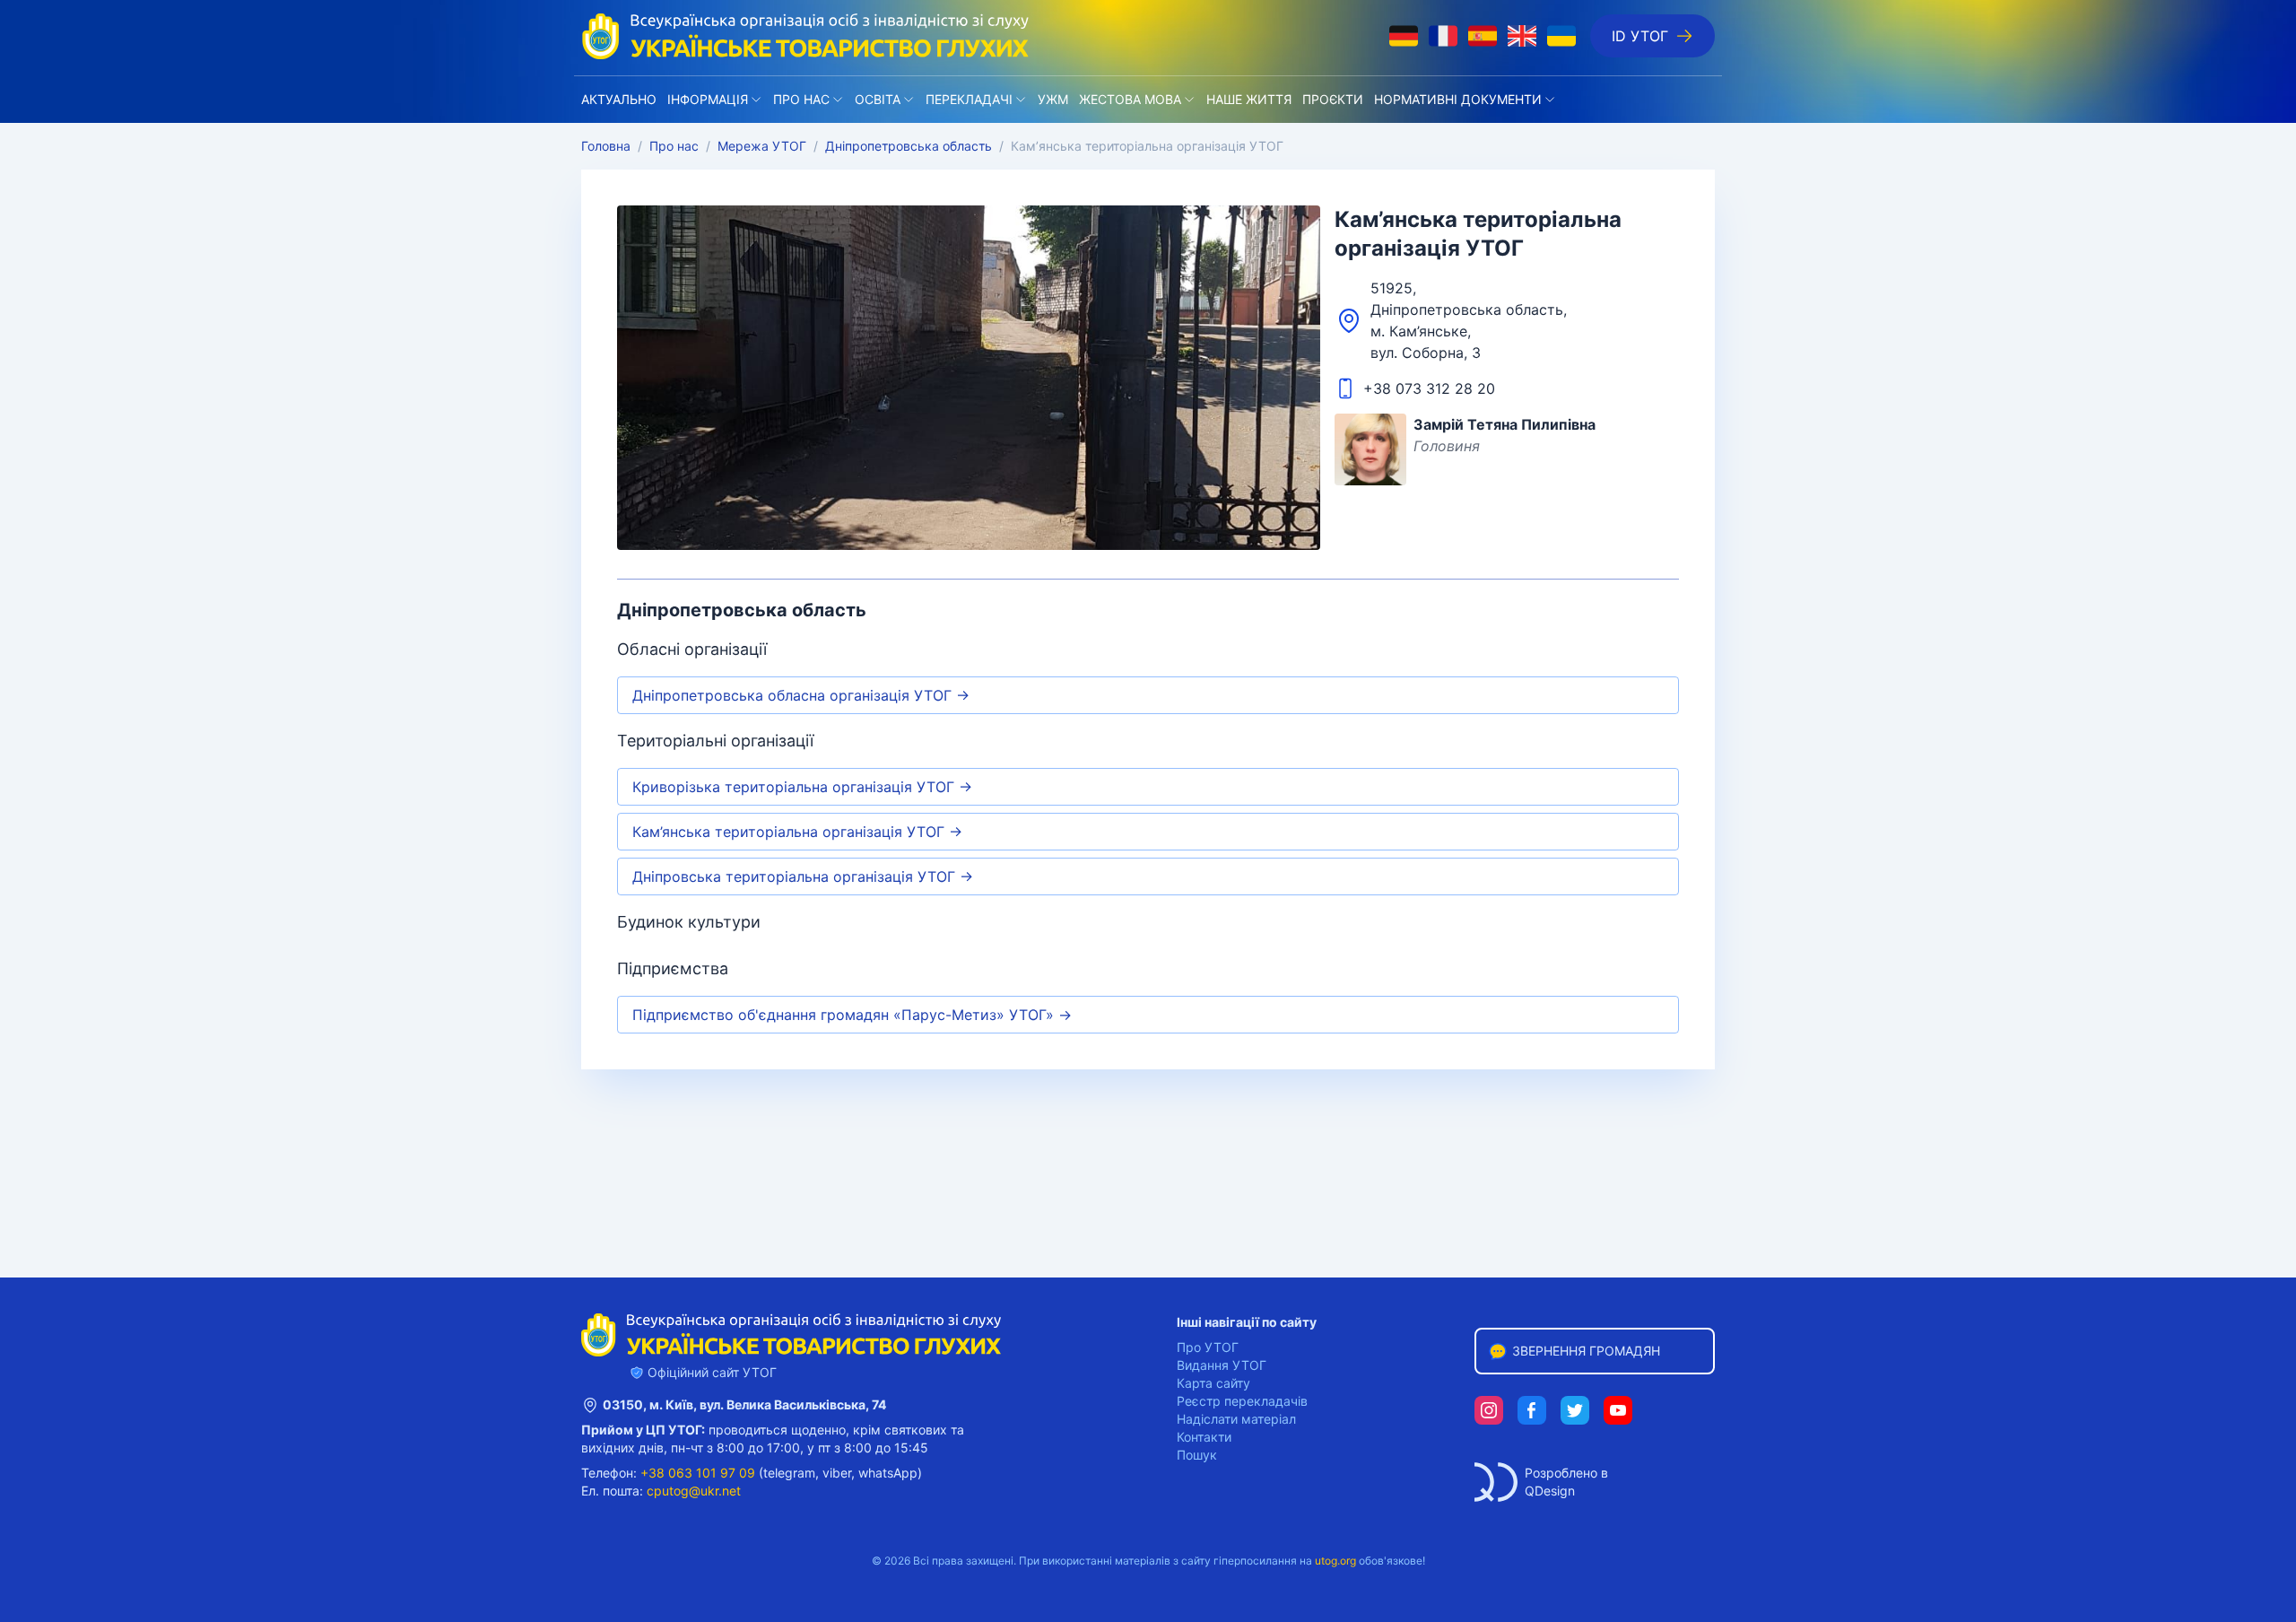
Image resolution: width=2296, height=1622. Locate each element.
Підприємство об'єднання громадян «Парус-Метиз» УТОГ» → (852, 1015)
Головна (606, 146)
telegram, (791, 1473)
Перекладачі (969, 99)
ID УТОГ (1640, 36)
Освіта (878, 99)
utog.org (1335, 1561)
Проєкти (1333, 99)
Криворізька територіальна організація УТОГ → (802, 787)
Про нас (801, 99)
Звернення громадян (1586, 1351)
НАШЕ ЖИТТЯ (1249, 99)
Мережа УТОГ (762, 146)
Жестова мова (1130, 99)
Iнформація (708, 99)
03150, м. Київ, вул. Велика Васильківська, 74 (744, 1404)
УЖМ (1053, 99)
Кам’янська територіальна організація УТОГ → (797, 832)
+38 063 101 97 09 (698, 1473)
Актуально (619, 99)
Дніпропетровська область (909, 146)
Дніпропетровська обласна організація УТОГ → (801, 695)
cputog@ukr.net (694, 1491)
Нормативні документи (1458, 99)
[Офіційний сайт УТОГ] (805, 36)
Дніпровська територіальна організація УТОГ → (803, 876)
